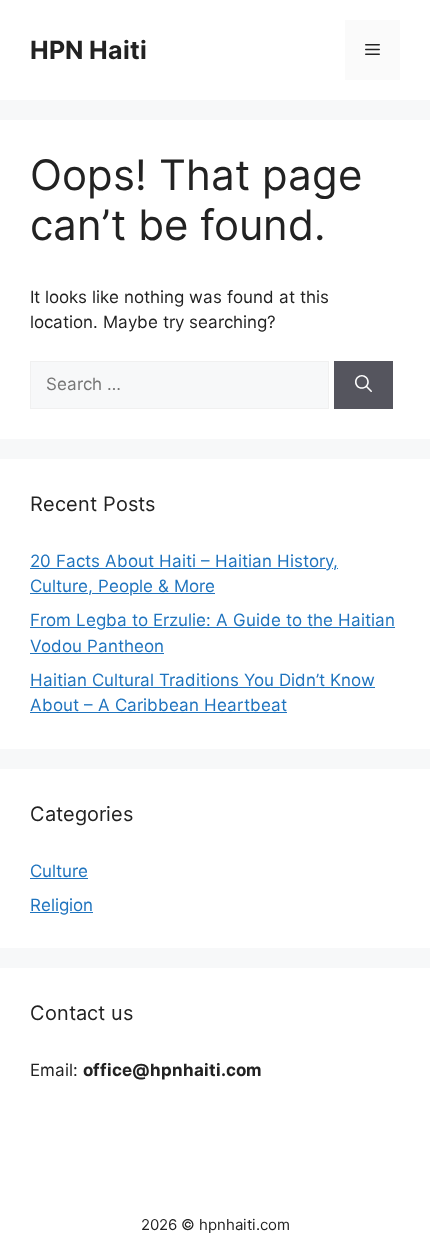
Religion (61, 905)
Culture (59, 871)
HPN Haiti (88, 50)
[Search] (363, 385)
